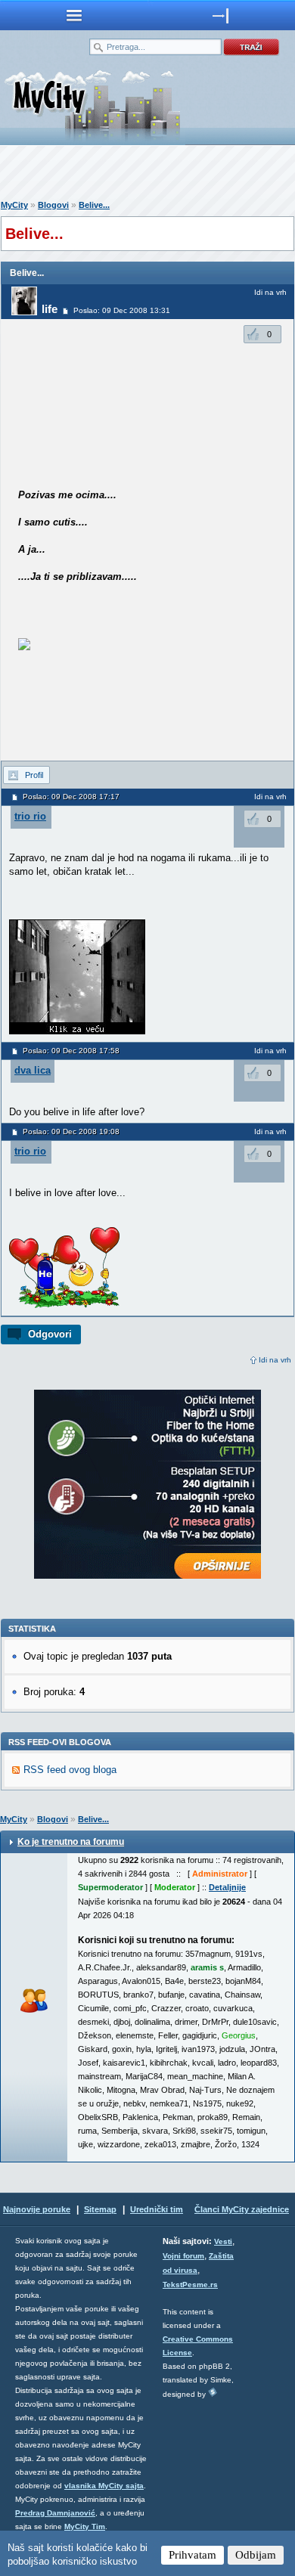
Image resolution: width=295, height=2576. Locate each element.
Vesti (223, 2241)
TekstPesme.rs (190, 2285)
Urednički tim (157, 2209)
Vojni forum (183, 2256)
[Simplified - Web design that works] (213, 2392)
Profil (34, 775)
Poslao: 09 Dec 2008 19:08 (71, 1131)
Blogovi (53, 205)
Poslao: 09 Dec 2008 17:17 (71, 797)
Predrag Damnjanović (55, 2513)
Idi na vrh (275, 1360)
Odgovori (50, 1334)
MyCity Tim (85, 2526)
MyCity (14, 205)
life (50, 309)
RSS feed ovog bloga (70, 1770)
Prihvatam (193, 2555)
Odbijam (256, 2555)
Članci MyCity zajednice (242, 2209)
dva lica (33, 1070)
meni (74, 15)
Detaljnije (227, 1887)
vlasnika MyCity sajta (104, 2486)
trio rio (30, 816)
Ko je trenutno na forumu (71, 1842)
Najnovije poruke (37, 2209)
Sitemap (100, 2209)
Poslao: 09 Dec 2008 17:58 (71, 1051)
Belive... (94, 205)
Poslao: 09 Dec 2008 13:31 (122, 310)
